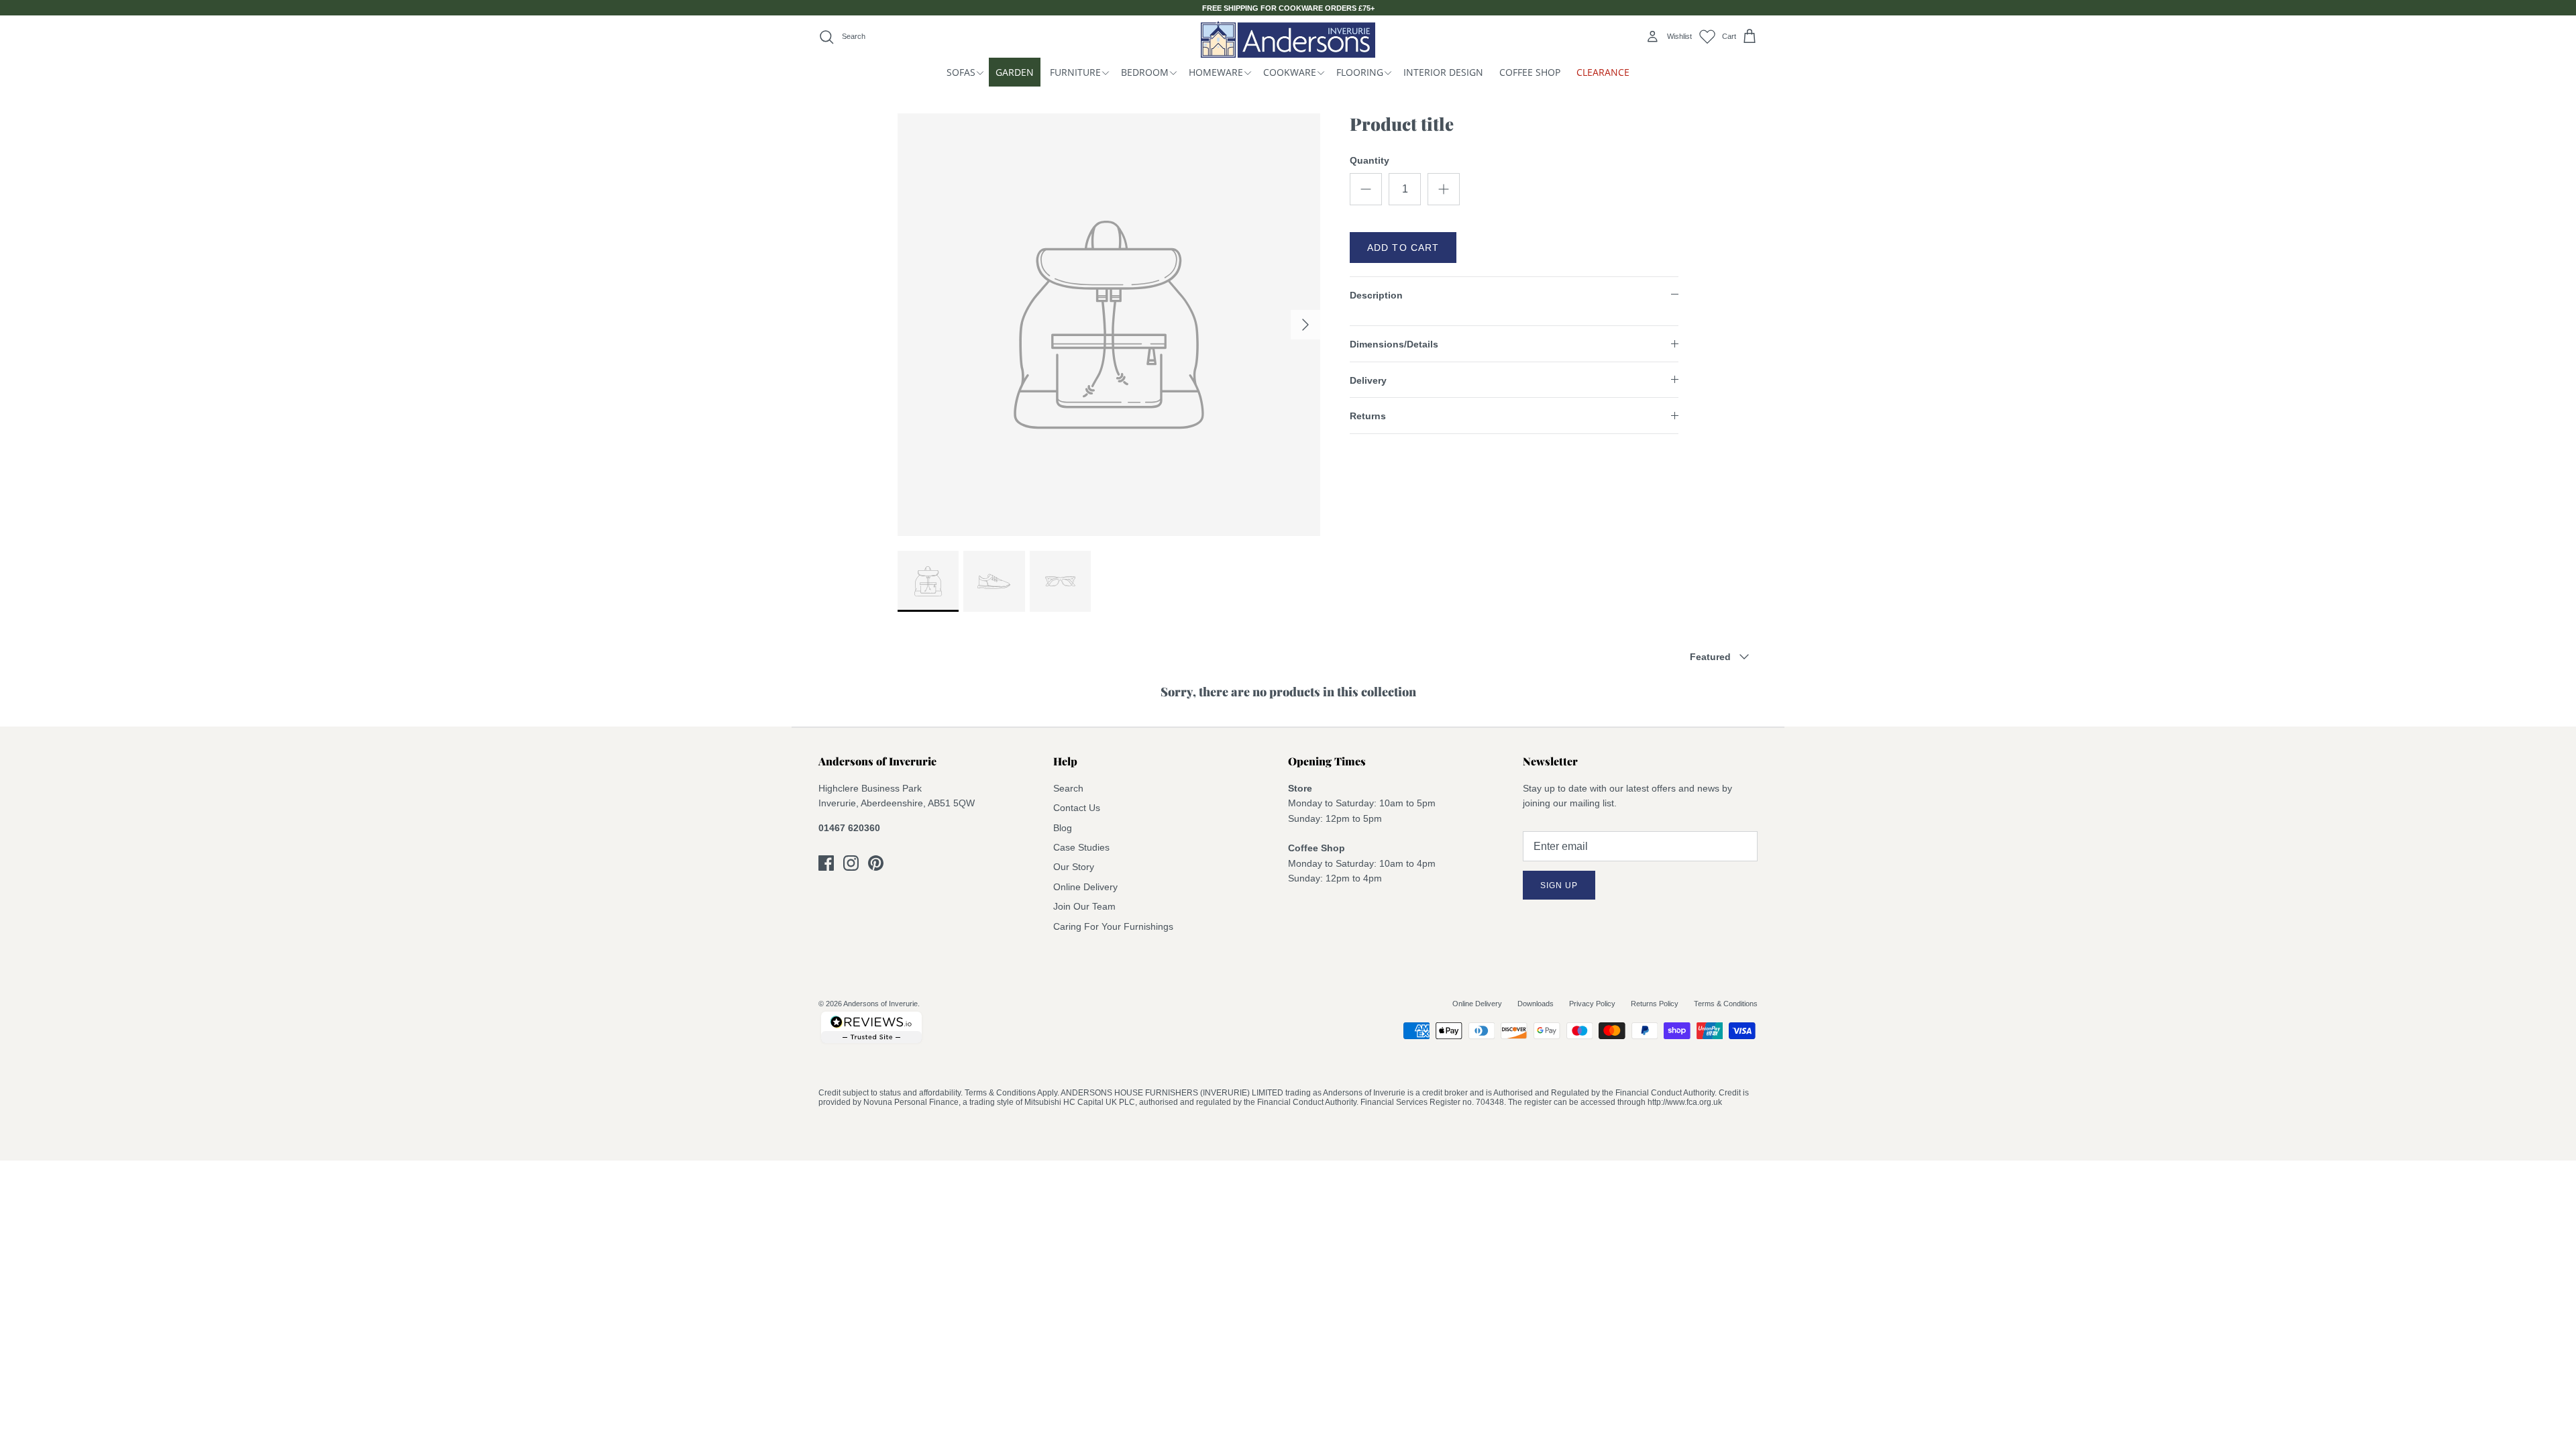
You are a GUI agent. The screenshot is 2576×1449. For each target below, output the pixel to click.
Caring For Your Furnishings (1113, 926)
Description (1376, 295)
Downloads (1536, 1004)
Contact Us (1077, 808)
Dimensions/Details (1394, 344)
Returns (1368, 416)
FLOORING (1360, 72)
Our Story (1074, 867)
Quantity (1370, 160)
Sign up (1559, 885)
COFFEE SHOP (1530, 72)
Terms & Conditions (1726, 1004)
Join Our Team (1084, 906)
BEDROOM (1145, 72)
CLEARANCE (1603, 72)
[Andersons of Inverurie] (1288, 39)
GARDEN (1015, 72)
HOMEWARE (1216, 72)
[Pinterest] (876, 863)
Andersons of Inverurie (880, 1004)
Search (1068, 788)
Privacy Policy (1592, 1004)
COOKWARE (1290, 72)
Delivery (1368, 380)
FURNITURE (1075, 72)
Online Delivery (1085, 887)
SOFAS (961, 72)
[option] (1109, 325)
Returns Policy (1655, 1004)
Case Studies (1081, 847)
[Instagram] (851, 863)
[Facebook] (826, 863)
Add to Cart (1403, 248)
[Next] (1305, 325)
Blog (1063, 828)
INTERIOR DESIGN (1443, 72)
